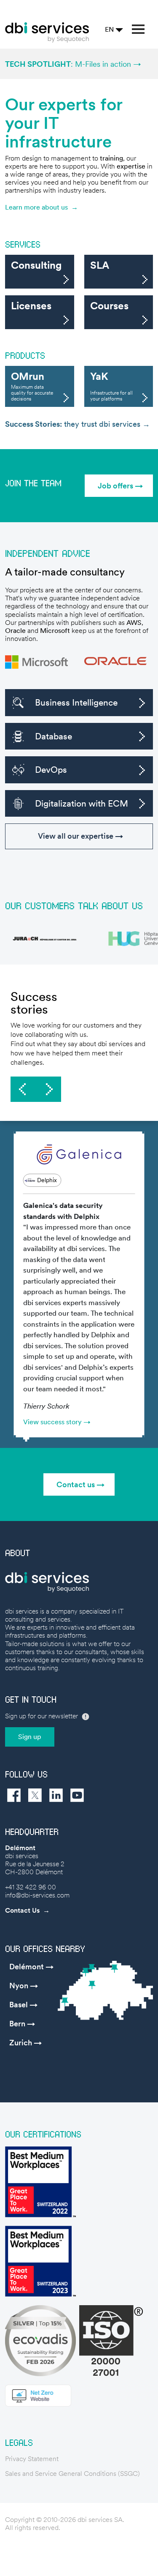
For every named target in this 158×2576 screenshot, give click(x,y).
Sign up (30, 1737)
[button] (119, 486)
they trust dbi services (74, 424)
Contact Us (22, 1910)
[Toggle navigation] (138, 29)
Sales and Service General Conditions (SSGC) (72, 2474)
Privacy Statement (32, 2459)
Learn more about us (36, 207)
